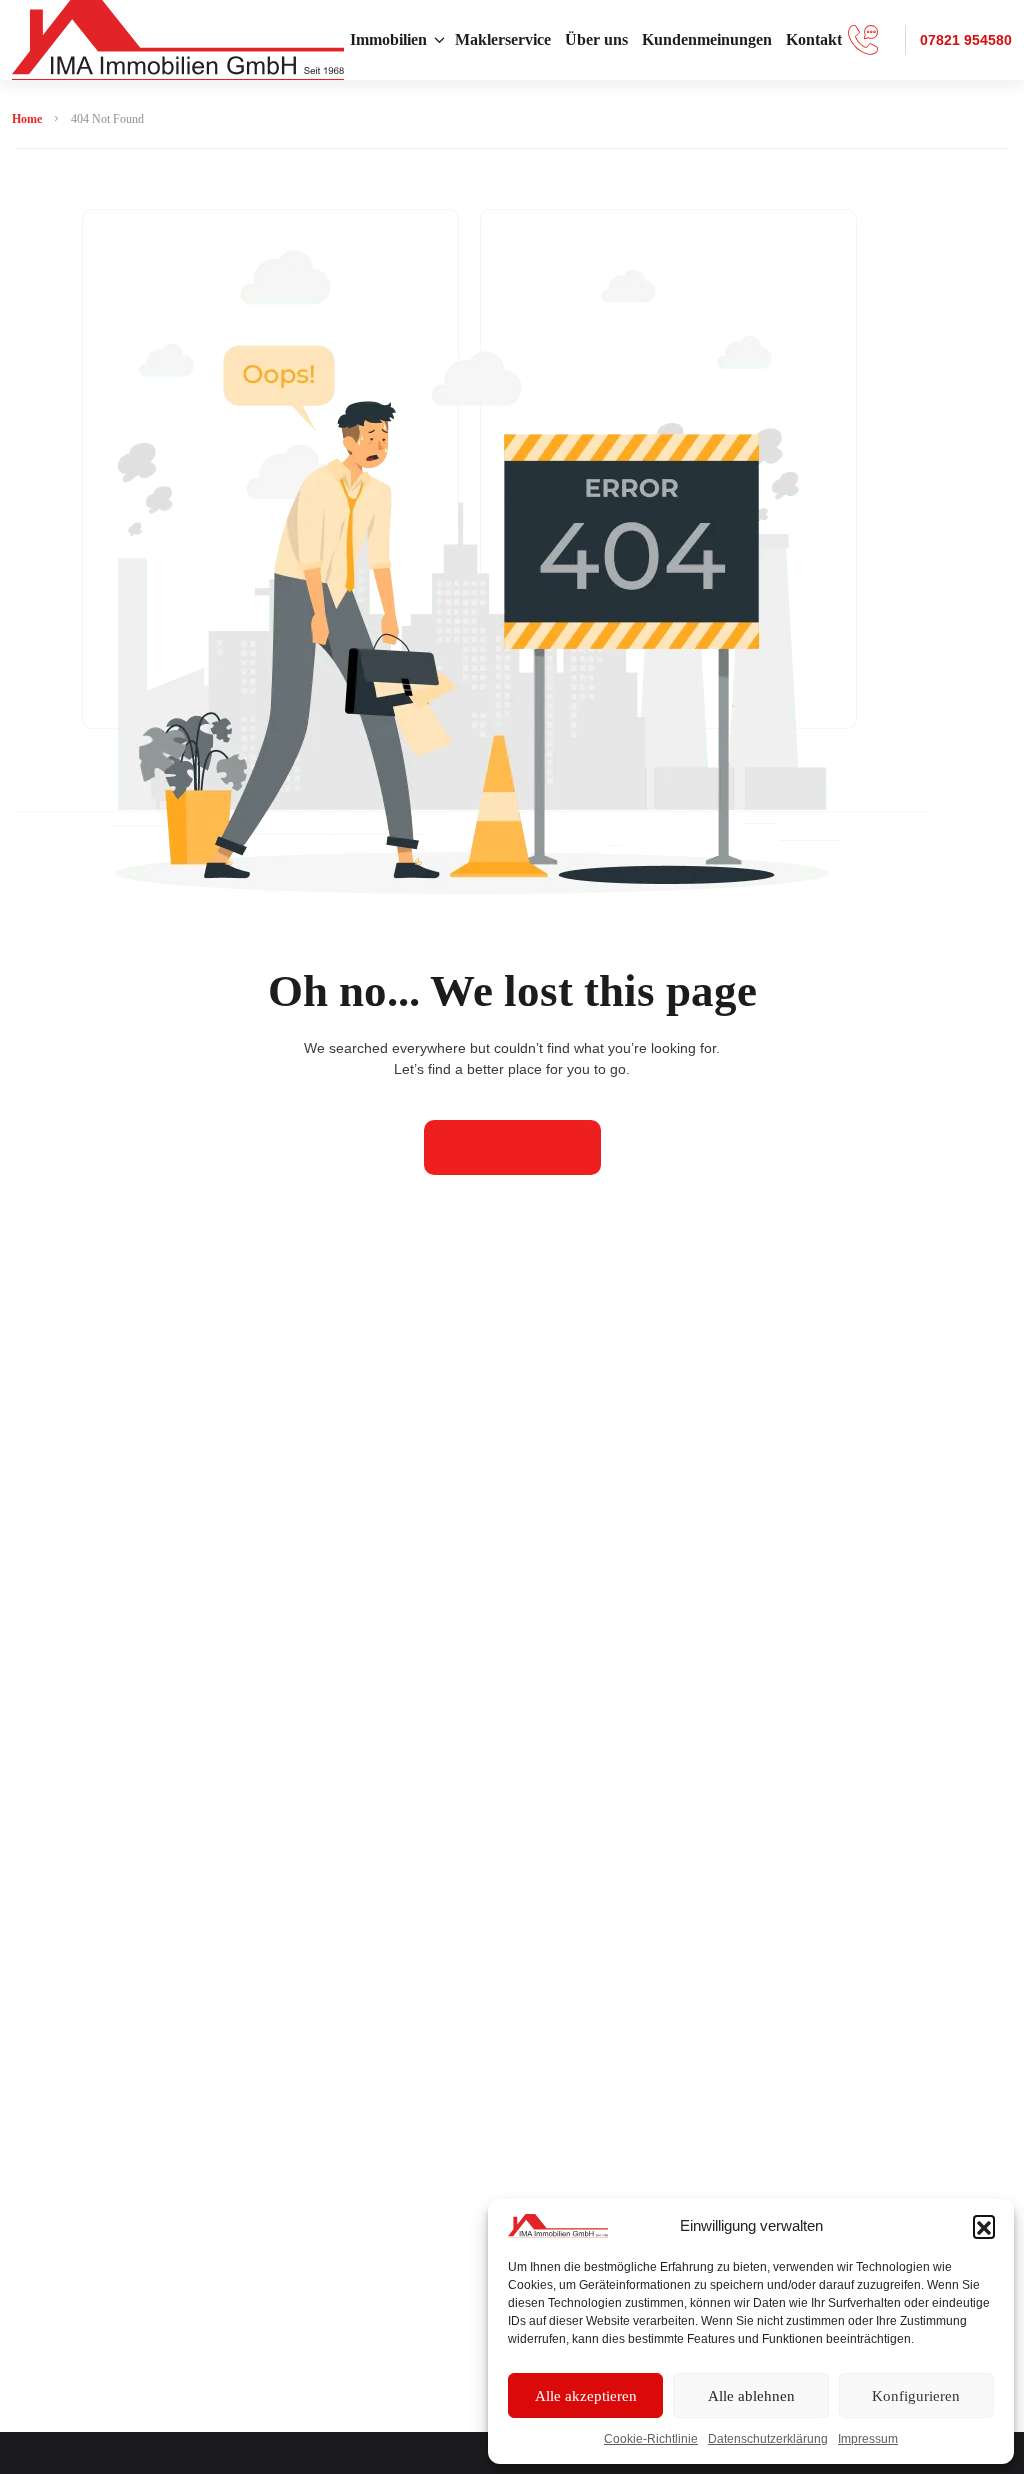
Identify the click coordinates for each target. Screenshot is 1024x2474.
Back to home (512, 1146)
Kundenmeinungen (707, 39)
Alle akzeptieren (586, 2396)
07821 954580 (966, 40)
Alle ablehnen (751, 2396)
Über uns (596, 39)
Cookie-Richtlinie (651, 2439)
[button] (984, 2226)
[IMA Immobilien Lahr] (178, 40)
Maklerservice (503, 39)
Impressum (868, 2439)
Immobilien (388, 39)
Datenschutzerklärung (768, 2439)
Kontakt (814, 39)
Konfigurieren (916, 2396)
